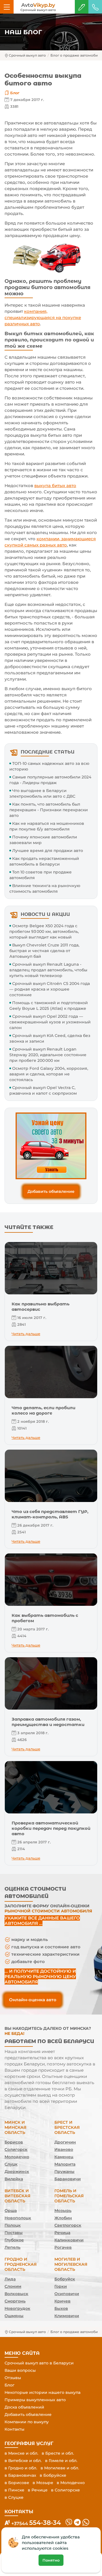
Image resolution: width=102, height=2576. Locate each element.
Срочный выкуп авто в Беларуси (39, 2363)
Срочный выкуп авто (27, 55)
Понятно (51, 2560)
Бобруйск (65, 2279)
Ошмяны (14, 2316)
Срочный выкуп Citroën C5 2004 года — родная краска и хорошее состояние (50, 989)
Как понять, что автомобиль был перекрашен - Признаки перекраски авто (49, 810)
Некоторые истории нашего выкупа (42, 2392)
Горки (61, 2286)
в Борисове (17, 2483)
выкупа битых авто (55, 486)
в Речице (38, 2490)
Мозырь (63, 2211)
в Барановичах (20, 2475)
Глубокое (14, 2240)
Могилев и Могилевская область (71, 2264)
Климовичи (67, 2316)
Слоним (13, 2286)
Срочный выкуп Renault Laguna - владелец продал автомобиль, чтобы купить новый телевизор (48, 970)
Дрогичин (65, 2142)
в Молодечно (71, 2483)
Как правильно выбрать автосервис (41, 1307)
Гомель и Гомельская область (69, 2196)
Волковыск (16, 2294)
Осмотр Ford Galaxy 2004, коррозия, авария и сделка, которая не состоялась (49, 1074)
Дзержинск (17, 2172)
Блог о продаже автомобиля (76, 55)
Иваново (64, 2149)
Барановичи (68, 2179)
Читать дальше (26, 1334)
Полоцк (13, 2225)
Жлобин (63, 2218)
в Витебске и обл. (23, 2461)
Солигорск (16, 2149)
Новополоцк (18, 2218)
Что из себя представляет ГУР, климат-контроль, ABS (50, 1514)
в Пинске (14, 2490)
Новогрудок (17, 2308)
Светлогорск (68, 2225)
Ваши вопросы (20, 2370)
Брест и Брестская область (67, 2127)
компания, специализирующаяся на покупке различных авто (43, 318)
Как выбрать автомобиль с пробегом (45, 1618)
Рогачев (63, 2247)
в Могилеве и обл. (60, 2468)
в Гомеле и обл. (61, 2461)
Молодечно (17, 2157)
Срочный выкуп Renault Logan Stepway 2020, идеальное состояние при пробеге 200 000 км (48, 1055)
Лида (10, 2279)
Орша (11, 2211)
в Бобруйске (53, 2475)
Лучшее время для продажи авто (48, 851)
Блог (15, 93)
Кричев (62, 2301)
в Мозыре (43, 2483)
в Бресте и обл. (58, 2453)
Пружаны (64, 2172)
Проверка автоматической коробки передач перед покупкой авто (51, 1828)
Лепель (12, 2247)
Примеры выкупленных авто (35, 2400)
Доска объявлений (24, 2407)
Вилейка (14, 2179)
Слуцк (11, 2164)
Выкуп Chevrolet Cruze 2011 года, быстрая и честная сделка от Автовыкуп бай (44, 951)
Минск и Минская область (15, 2127)
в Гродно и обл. (21, 2468)
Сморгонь (15, 2301)
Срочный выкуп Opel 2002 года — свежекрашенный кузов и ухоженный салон (50, 1022)
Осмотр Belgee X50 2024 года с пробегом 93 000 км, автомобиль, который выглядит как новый (44, 931)
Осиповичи (67, 2294)
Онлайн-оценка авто (33, 2000)
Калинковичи (69, 2240)
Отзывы (13, 2378)
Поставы (14, 2233)
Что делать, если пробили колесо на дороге (43, 1410)
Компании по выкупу (27, 2422)
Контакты (14, 2429)
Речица (62, 2233)
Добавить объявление (51, 1191)
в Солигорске (65, 2490)
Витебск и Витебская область (17, 2196)
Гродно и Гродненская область (21, 2264)
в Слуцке (14, 2497)
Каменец (64, 2157)
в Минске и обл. (21, 2453)
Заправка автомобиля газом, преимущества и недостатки (48, 1722)
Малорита (65, 2164)
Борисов (14, 2142)
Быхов (61, 2308)
